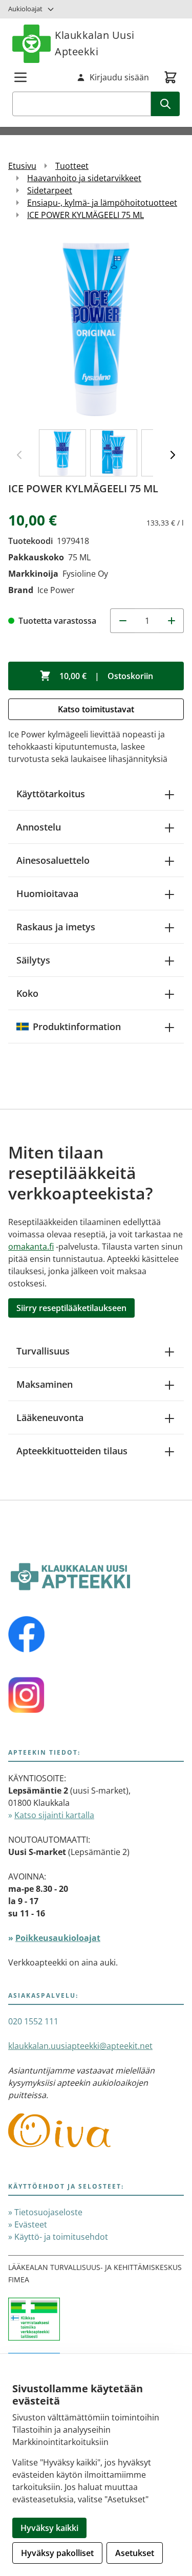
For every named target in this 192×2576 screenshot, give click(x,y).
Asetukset (135, 2553)
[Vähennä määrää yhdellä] (122, 621)
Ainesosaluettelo (53, 860)
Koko (27, 993)
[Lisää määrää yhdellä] (172, 621)
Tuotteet (72, 166)
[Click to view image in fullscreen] (96, 329)
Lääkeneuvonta (50, 1417)
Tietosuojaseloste (48, 2212)
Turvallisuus (43, 1351)
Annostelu (39, 827)
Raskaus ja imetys (56, 927)
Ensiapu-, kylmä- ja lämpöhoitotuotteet (102, 203)
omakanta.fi (31, 1247)
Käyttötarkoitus (51, 794)
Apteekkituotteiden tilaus (72, 1451)
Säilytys (33, 960)
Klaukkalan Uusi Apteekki (95, 43)
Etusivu (22, 166)
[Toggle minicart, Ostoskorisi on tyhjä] (170, 77)
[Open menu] (20, 77)
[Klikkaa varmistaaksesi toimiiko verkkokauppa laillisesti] (96, 2325)
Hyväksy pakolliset (57, 2553)
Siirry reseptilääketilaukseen (71, 1308)
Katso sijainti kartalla (54, 1815)
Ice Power (56, 590)
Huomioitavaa (47, 893)
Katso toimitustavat (96, 709)
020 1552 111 (33, 2021)
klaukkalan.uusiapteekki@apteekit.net (80, 2046)
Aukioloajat (25, 9)
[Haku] (165, 104)
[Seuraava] (173, 455)
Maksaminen (45, 1384)
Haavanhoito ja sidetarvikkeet (84, 178)
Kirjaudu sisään (119, 77)
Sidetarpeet (50, 190)
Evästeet (31, 2224)
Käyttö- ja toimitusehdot (61, 2237)
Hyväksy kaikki (49, 2528)
